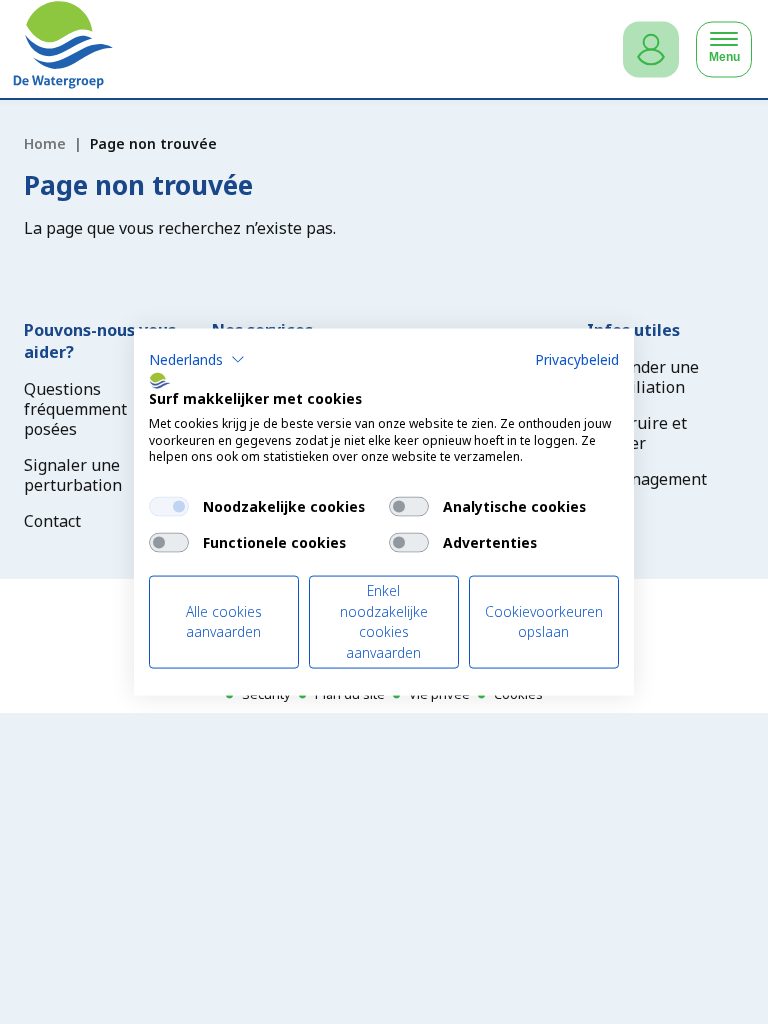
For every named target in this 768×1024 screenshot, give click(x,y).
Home (45, 143)
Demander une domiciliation (643, 377)
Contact (52, 521)
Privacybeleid (577, 359)
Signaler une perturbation (73, 475)
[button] (197, 360)
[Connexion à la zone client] (651, 49)
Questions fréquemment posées (75, 409)
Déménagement (647, 479)
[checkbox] (169, 507)
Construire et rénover (637, 433)
